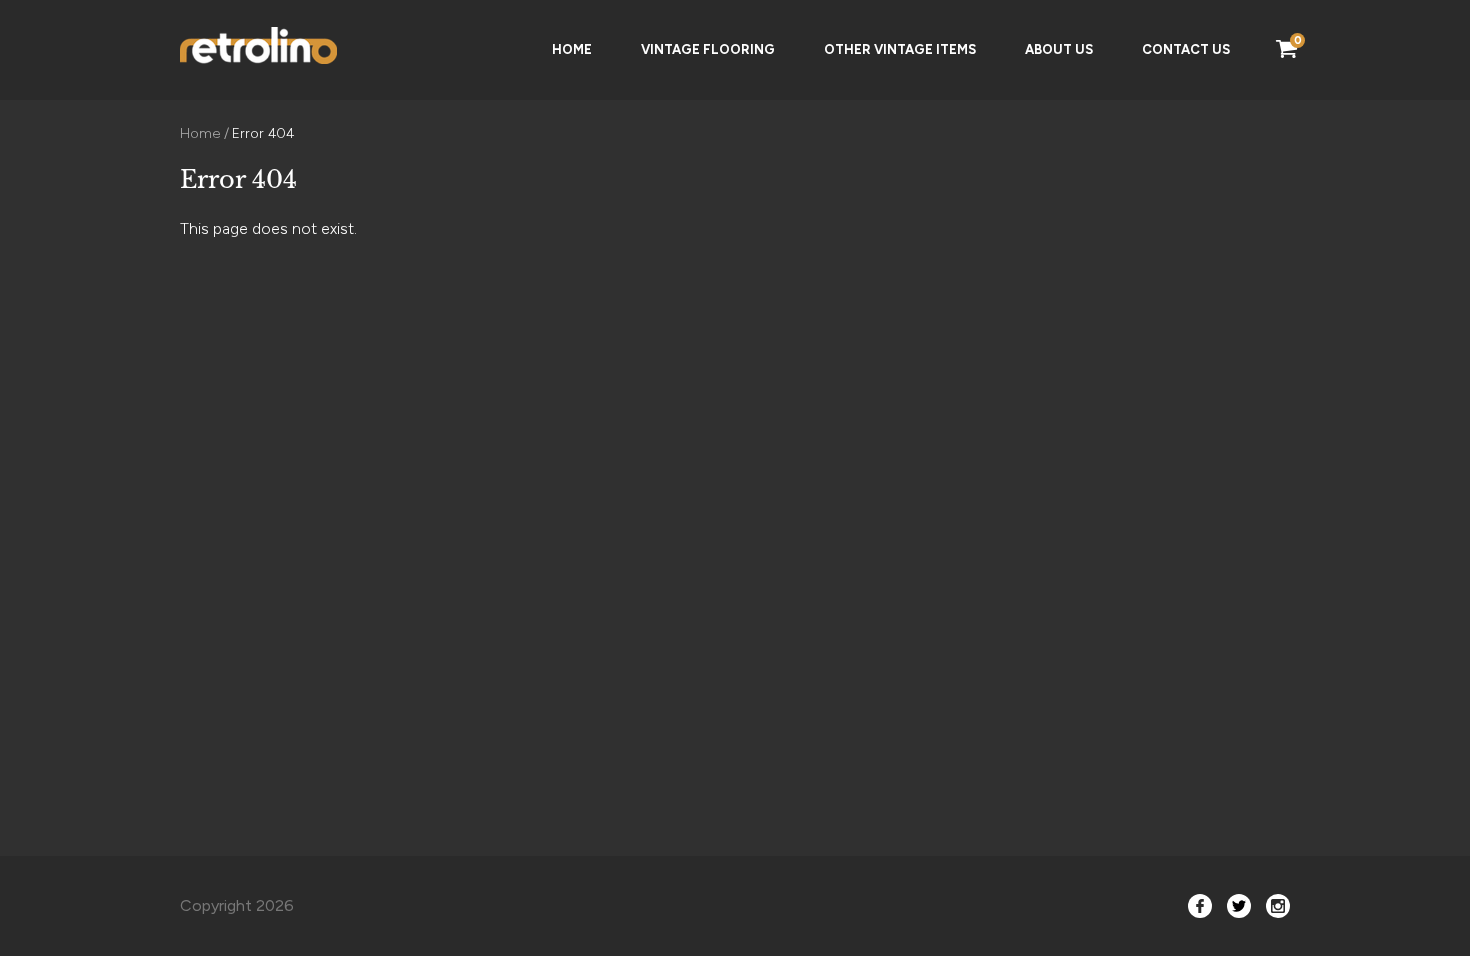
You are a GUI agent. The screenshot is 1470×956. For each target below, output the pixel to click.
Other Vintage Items (900, 50)
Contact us (1186, 50)
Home (572, 50)
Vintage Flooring (708, 50)
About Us (1059, 50)
